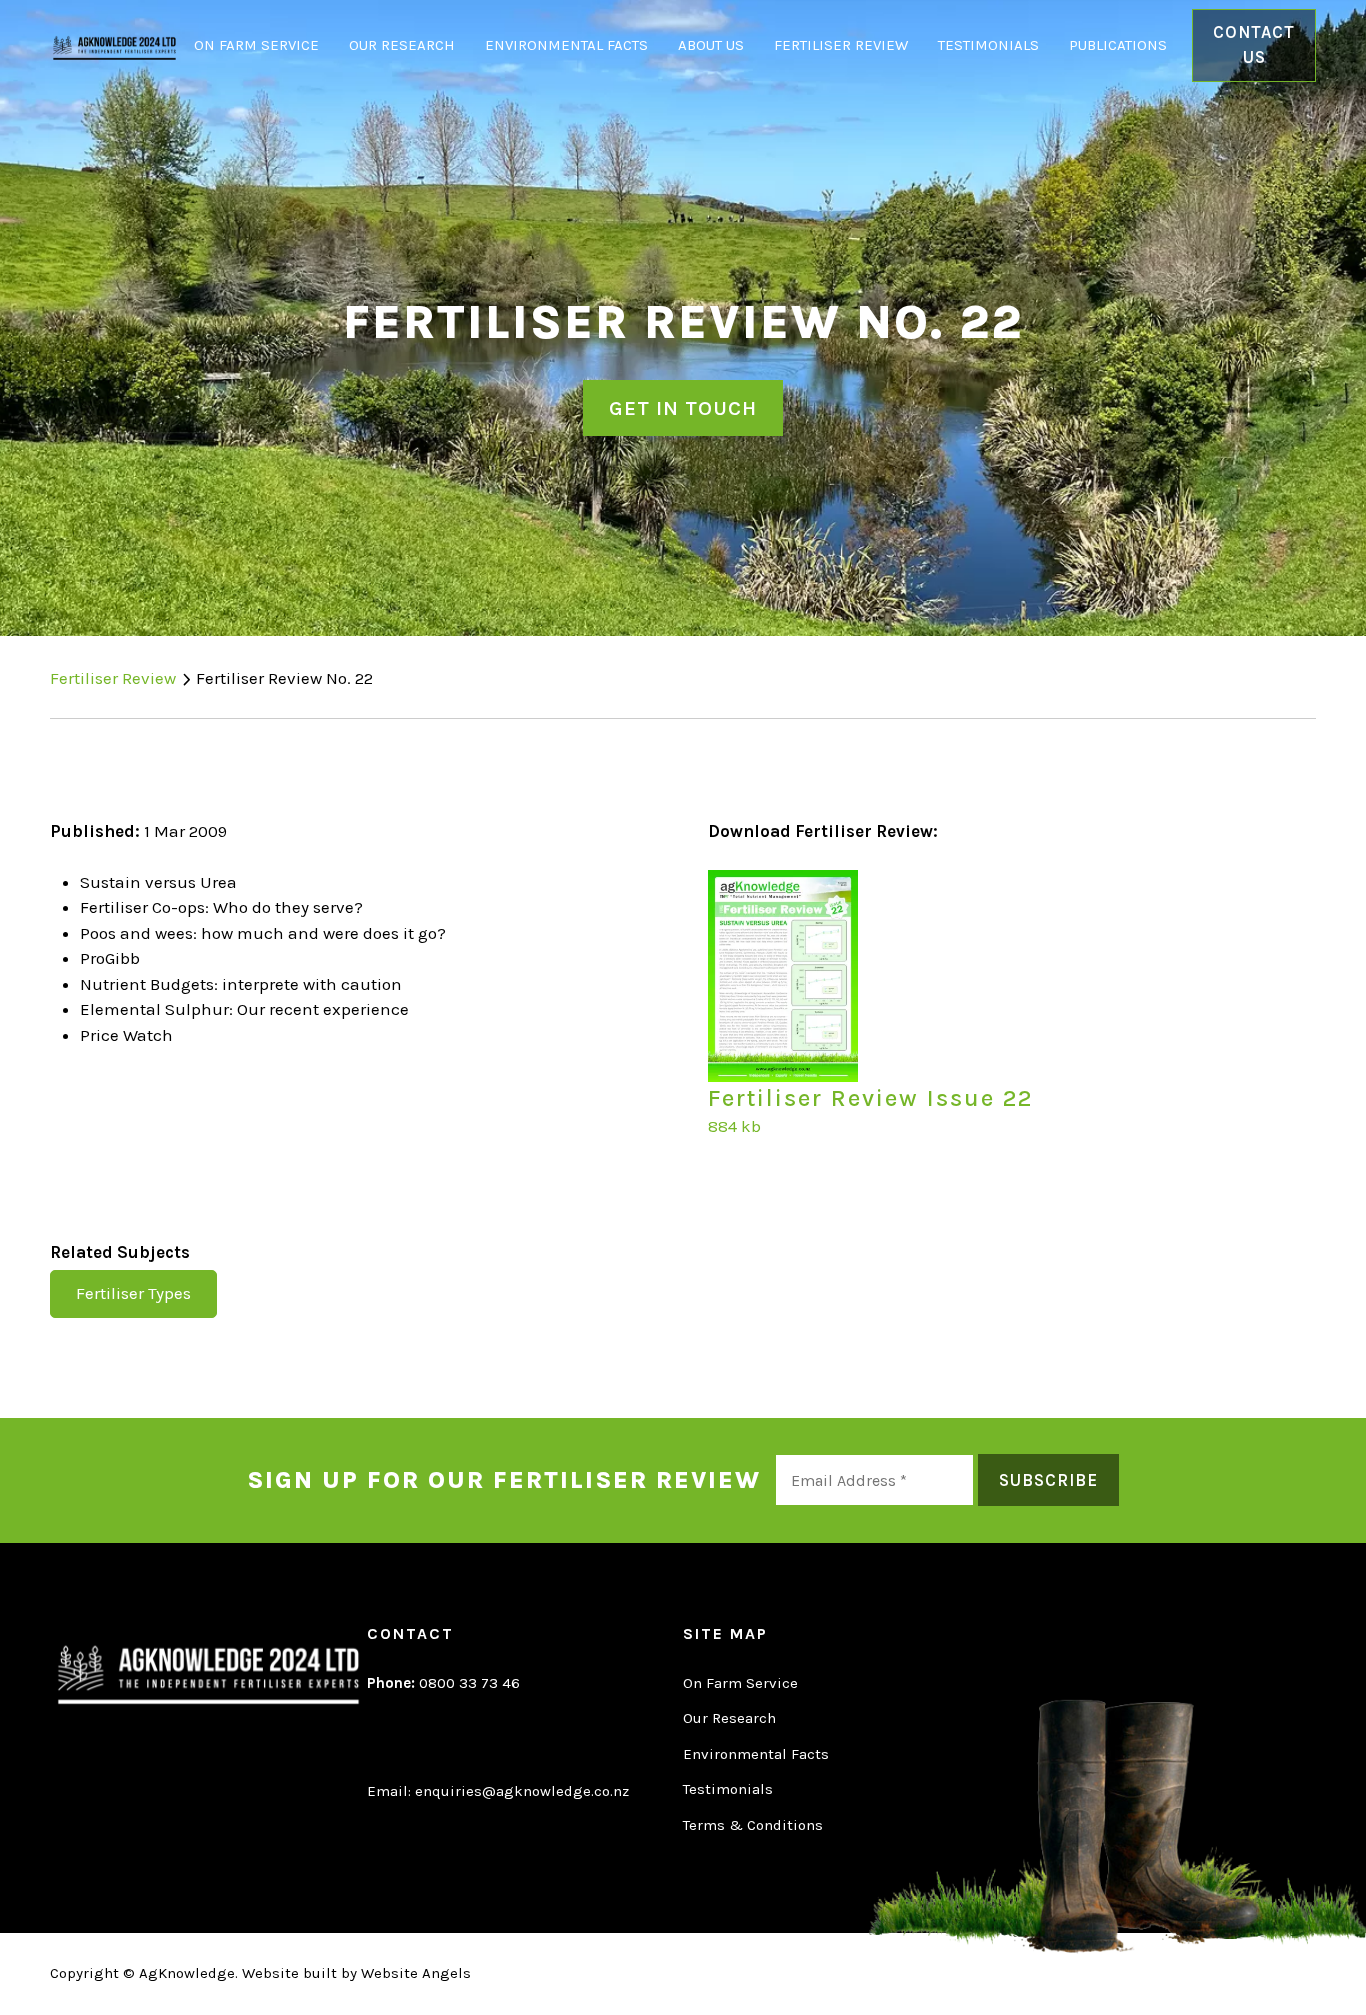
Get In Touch (683, 408)
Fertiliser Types (133, 1293)
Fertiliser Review (841, 45)
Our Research (402, 45)
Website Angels (416, 1973)
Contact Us (1254, 45)
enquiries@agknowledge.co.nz (522, 1791)
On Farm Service (256, 45)
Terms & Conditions (753, 1825)
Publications (1118, 45)
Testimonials (988, 45)
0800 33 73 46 (443, 1683)
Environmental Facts (566, 45)
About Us (711, 45)
